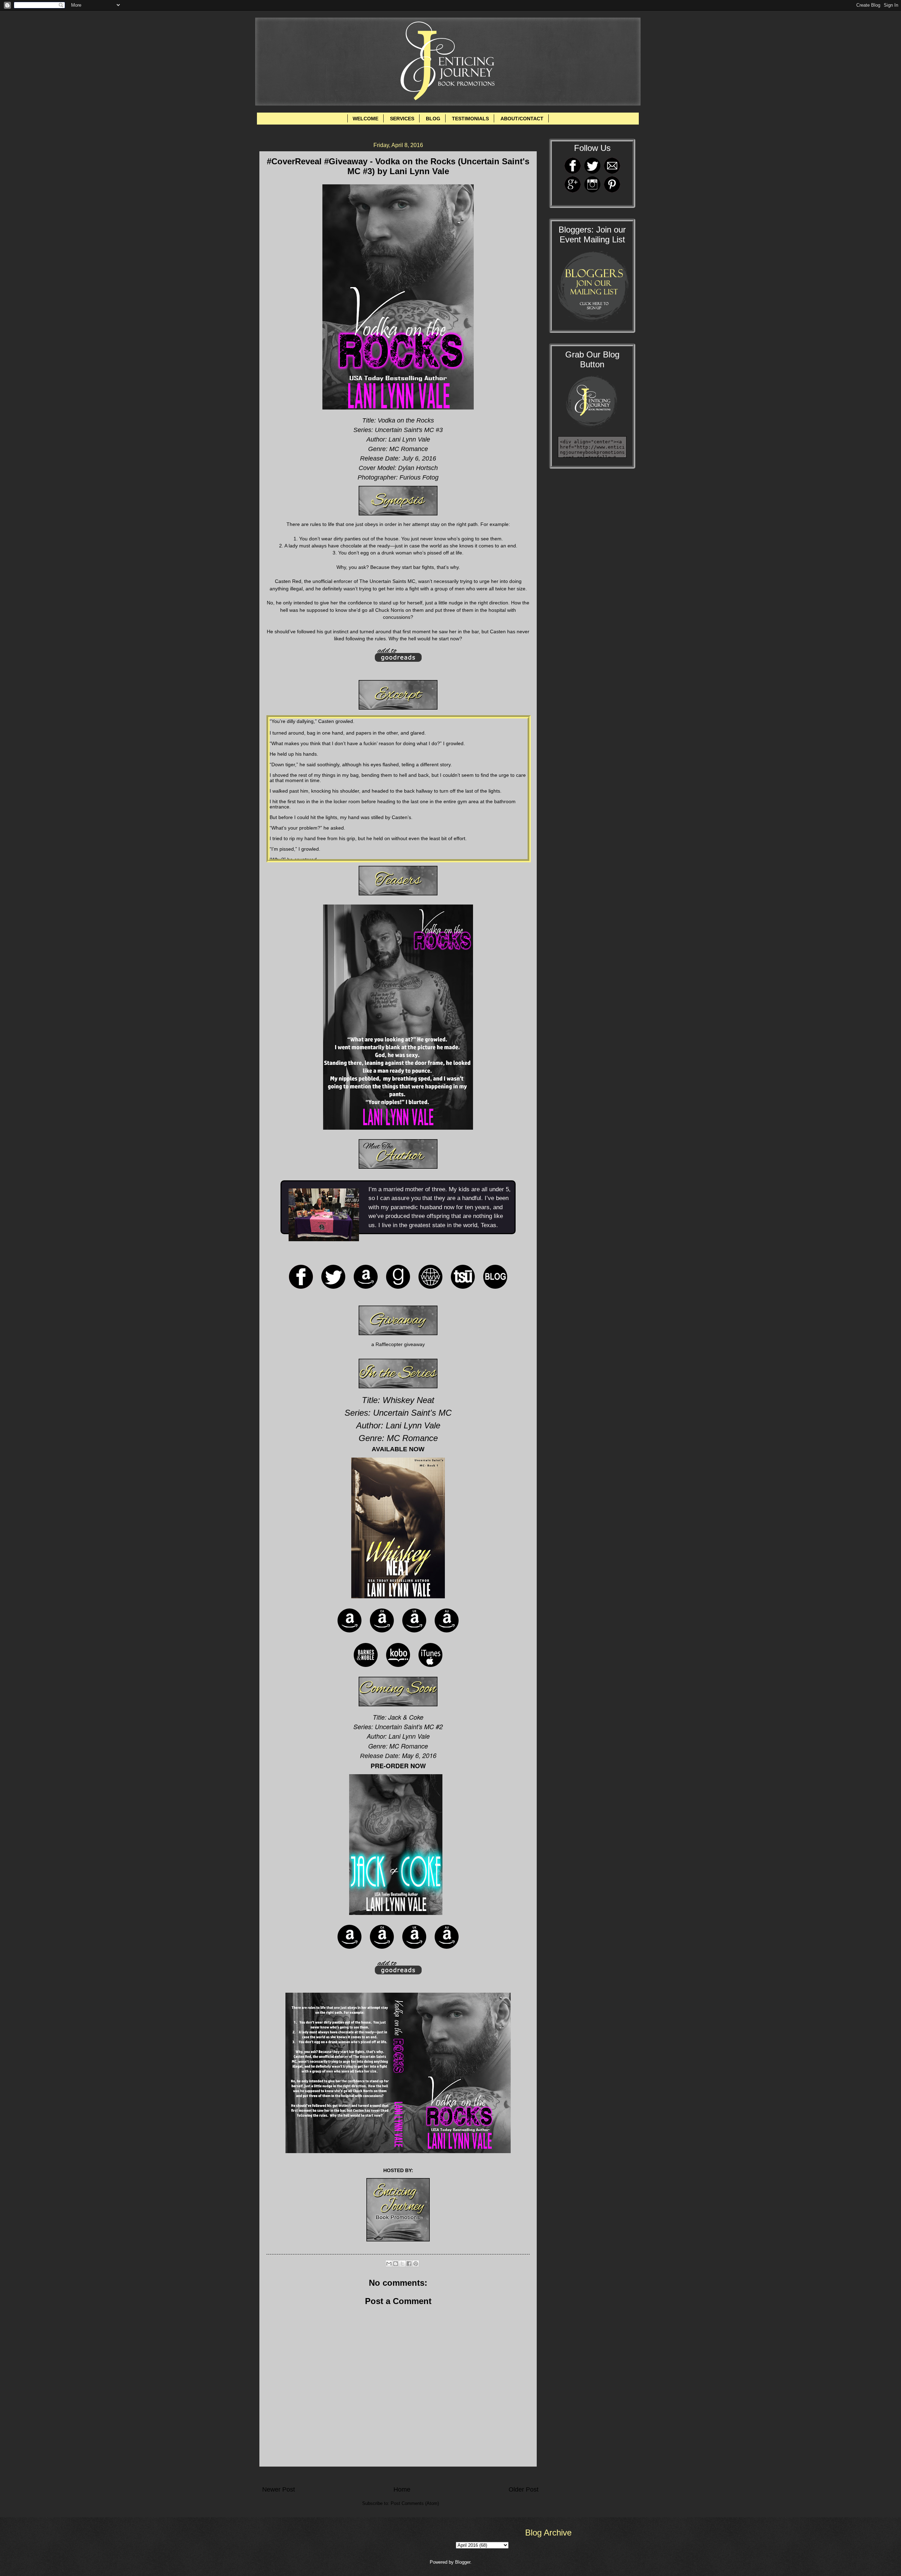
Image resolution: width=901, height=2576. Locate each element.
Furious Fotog (419, 477)
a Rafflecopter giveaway (398, 1344)
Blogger (463, 2562)
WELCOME (366, 119)
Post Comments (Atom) (415, 2503)
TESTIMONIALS (470, 119)
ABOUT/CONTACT (522, 119)
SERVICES (402, 119)
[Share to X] (402, 2264)
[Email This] (389, 2264)
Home (402, 2489)
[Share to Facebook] (409, 2264)
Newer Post (279, 2489)
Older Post (524, 2489)
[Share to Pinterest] (416, 2264)
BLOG (433, 119)
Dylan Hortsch (418, 468)
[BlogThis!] (396, 2264)
